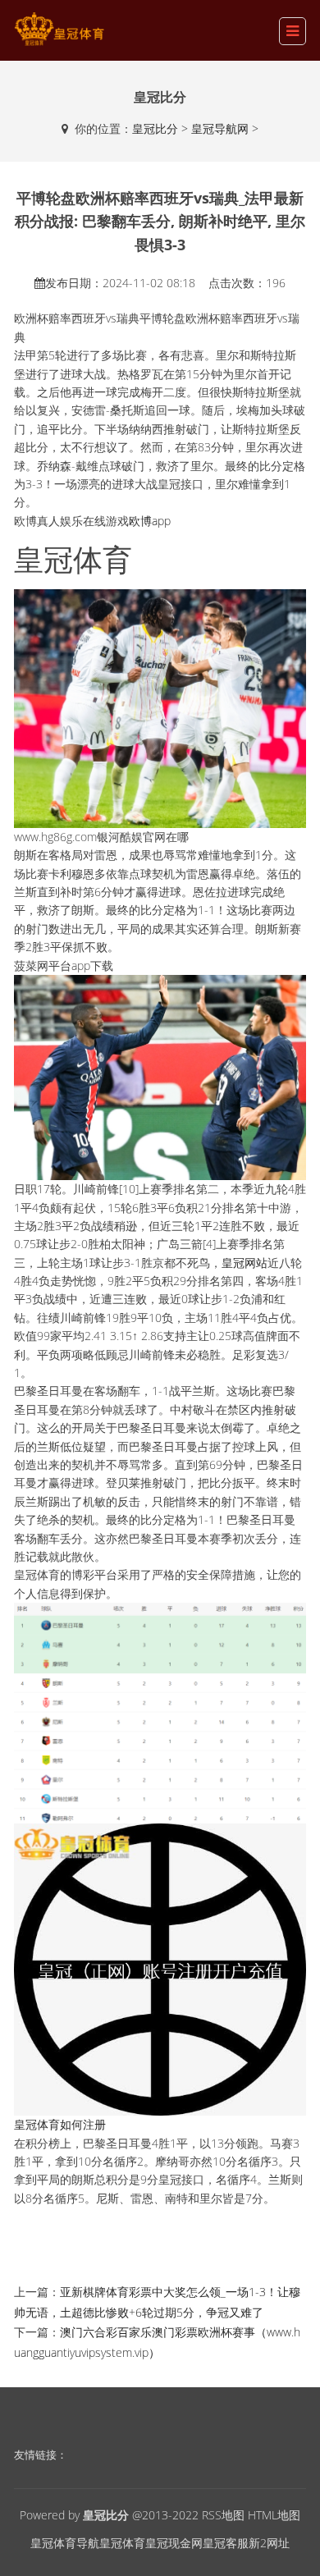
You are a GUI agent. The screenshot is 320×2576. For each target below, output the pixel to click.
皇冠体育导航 (65, 2543)
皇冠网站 (245, 1263)
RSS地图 (223, 2515)
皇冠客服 (226, 2543)
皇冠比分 (155, 128)
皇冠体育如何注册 (60, 2124)
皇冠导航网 (220, 128)
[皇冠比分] (59, 29)
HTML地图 (274, 2515)
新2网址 (269, 2543)
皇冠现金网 (174, 2543)
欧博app (150, 521)
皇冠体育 (122, 2543)
